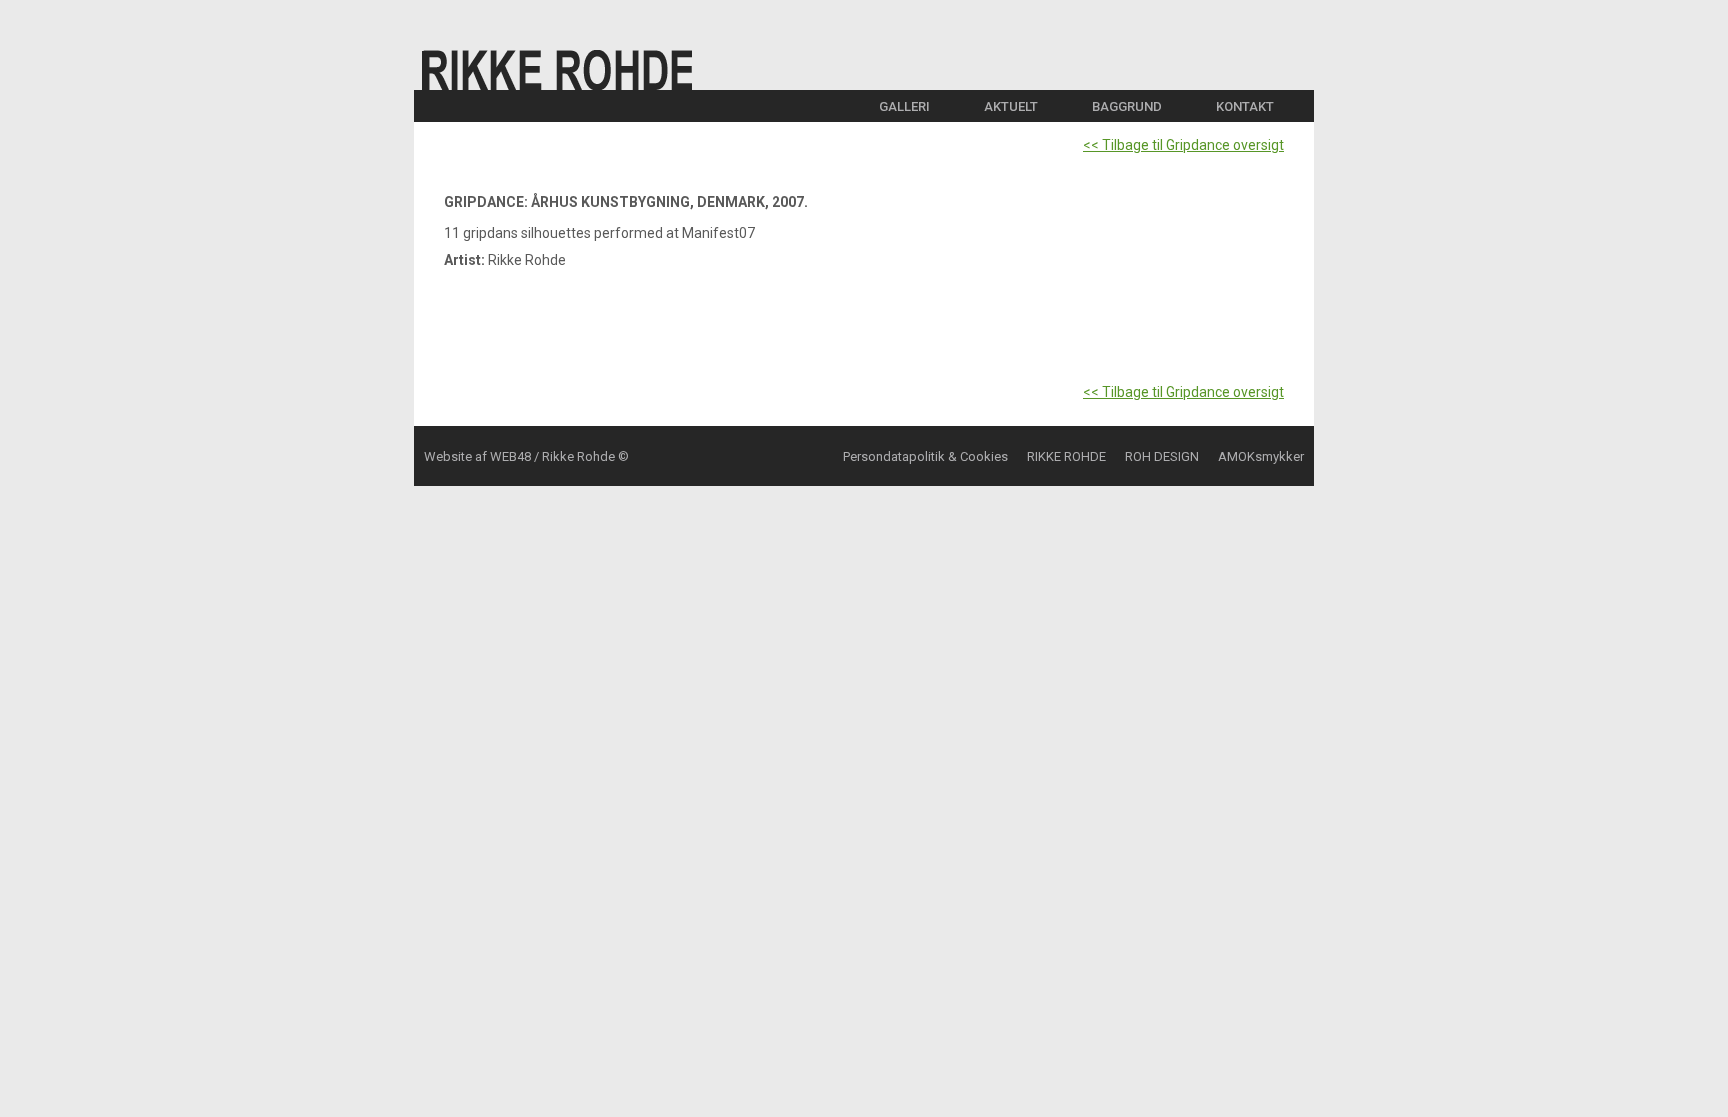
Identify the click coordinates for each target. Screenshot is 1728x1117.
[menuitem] (914, 106)
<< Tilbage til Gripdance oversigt (1183, 145)
